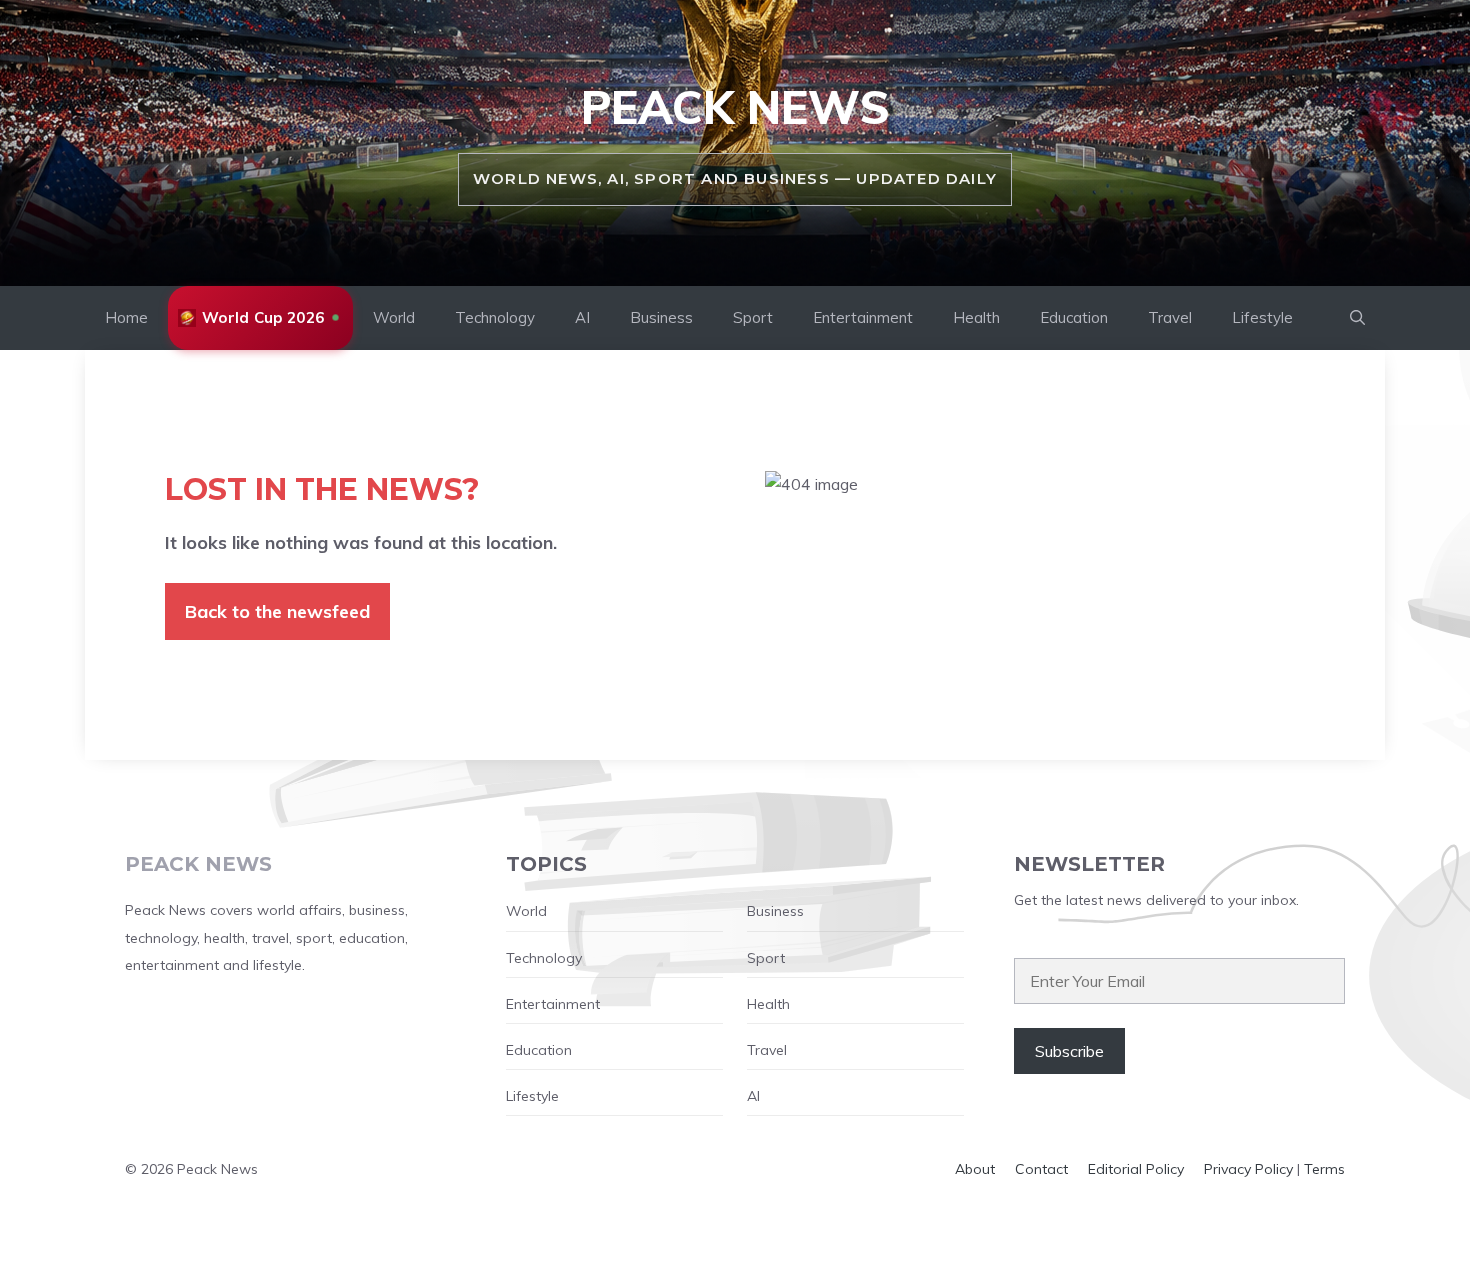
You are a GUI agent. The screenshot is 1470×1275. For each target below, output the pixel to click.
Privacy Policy (1248, 1169)
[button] (1357, 318)
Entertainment (863, 317)
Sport (753, 317)
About (975, 1169)
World (394, 317)
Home (126, 317)
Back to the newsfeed (277, 611)
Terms (1324, 1169)
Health (976, 317)
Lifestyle (1262, 317)
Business (661, 317)
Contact (1041, 1169)
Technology (495, 317)
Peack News (735, 107)
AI (582, 317)
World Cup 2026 (263, 317)
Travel (1170, 317)
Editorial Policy (1136, 1169)
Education (1074, 317)
